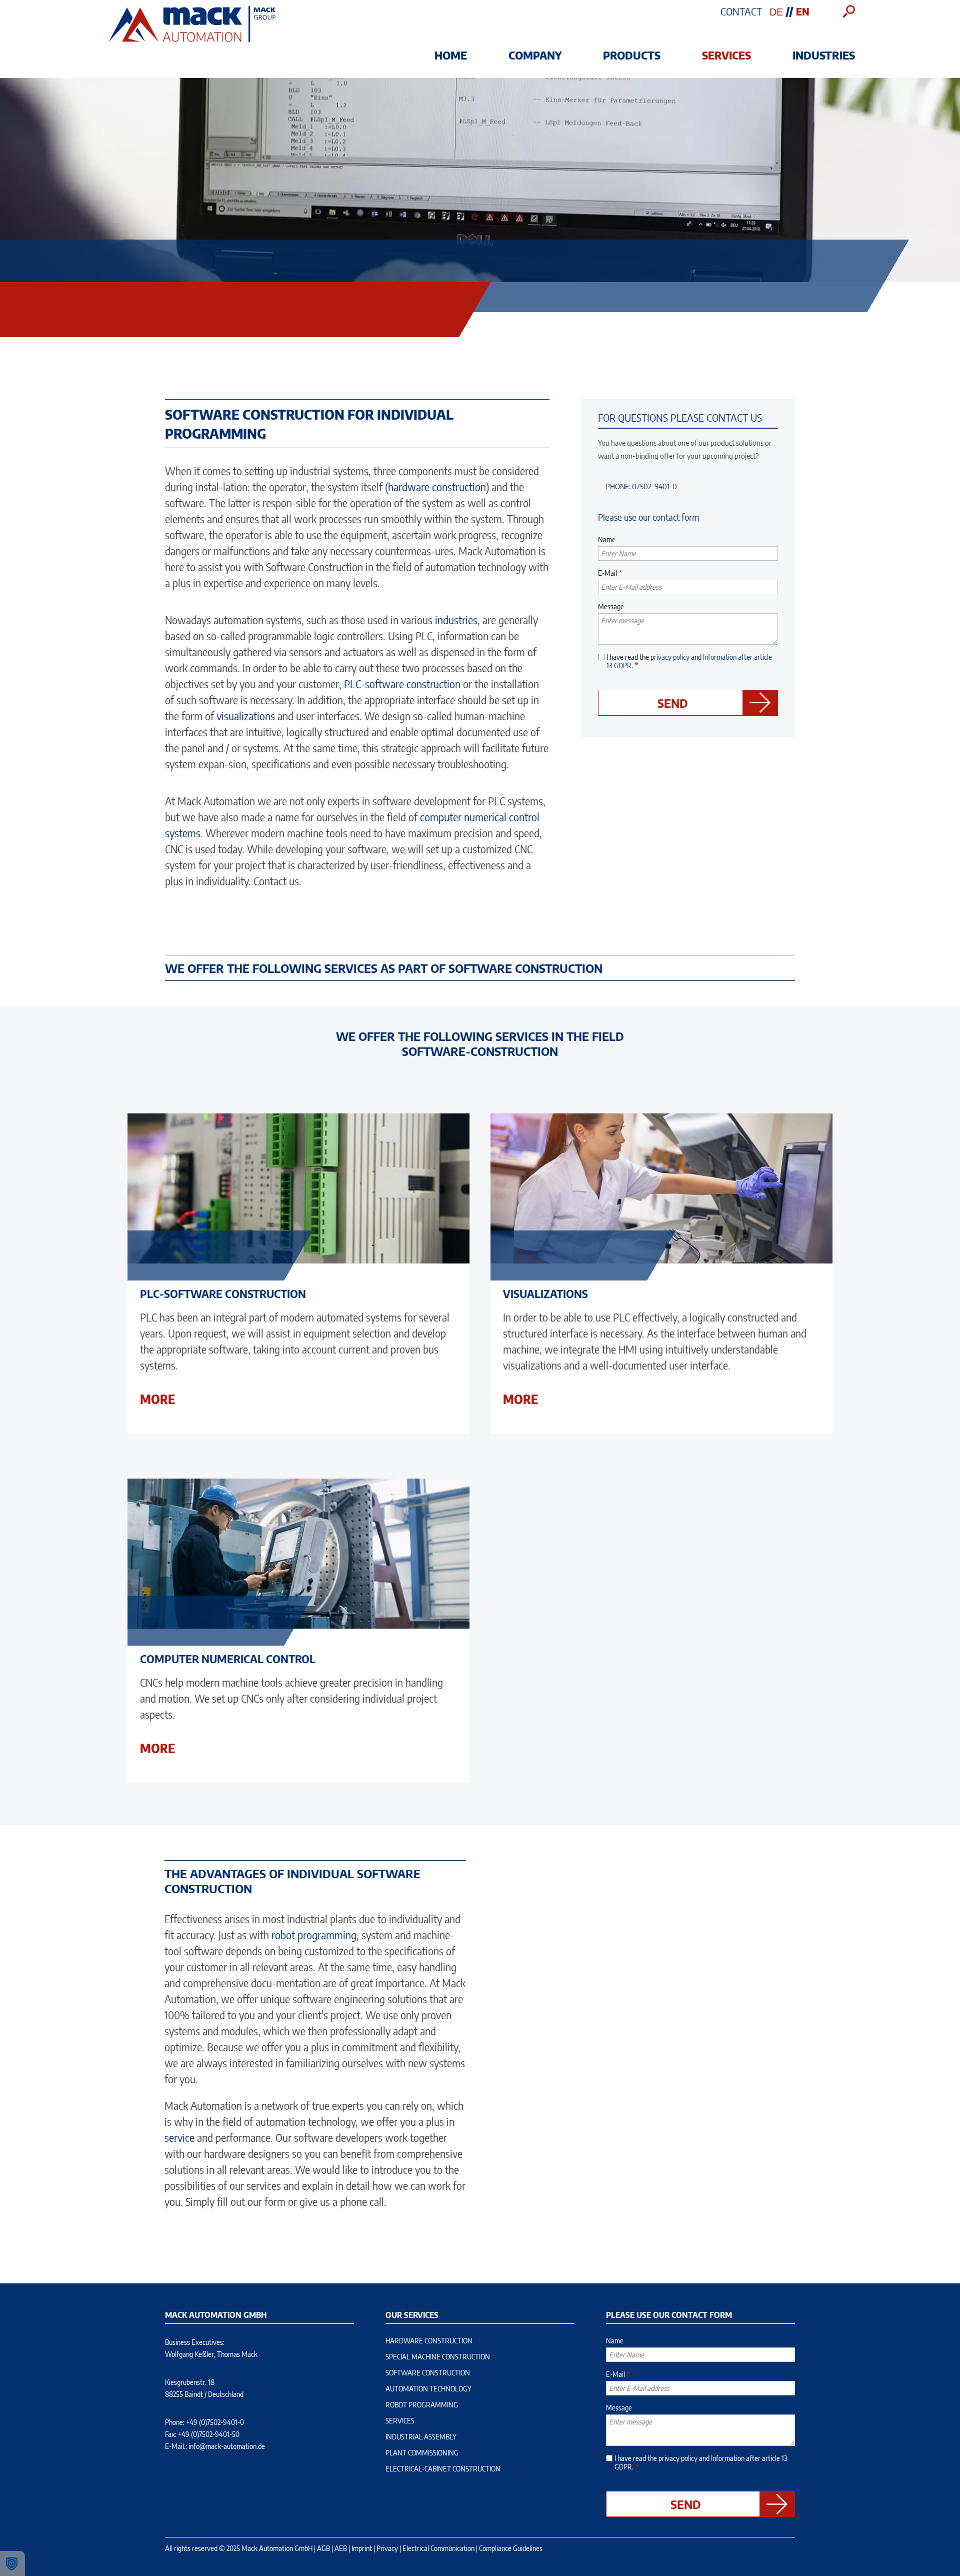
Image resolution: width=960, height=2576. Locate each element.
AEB (341, 2548)
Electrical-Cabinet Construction (443, 2469)
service (179, 2138)
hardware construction (437, 487)
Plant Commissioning (422, 2453)
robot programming (314, 1935)
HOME (451, 55)
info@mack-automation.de (227, 2446)
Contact (741, 11)
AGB (323, 2548)
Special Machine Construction (438, 2357)
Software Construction (428, 2373)
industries (456, 620)
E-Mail (607, 573)
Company (535, 55)
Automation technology (428, 2389)
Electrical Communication (438, 2548)
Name (607, 539)
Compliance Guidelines (511, 2548)
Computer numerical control (228, 1659)
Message (611, 606)
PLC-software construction (402, 684)
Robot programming (422, 2405)
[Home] (192, 42)
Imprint (362, 2548)
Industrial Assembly (421, 2437)
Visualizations (545, 1294)
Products (632, 55)
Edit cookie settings (12, 2563)
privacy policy (670, 657)
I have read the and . (689, 661)
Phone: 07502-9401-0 (641, 486)
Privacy (387, 2548)
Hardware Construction (429, 2341)
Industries (824, 55)
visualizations (246, 716)
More (157, 1399)
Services (726, 55)
